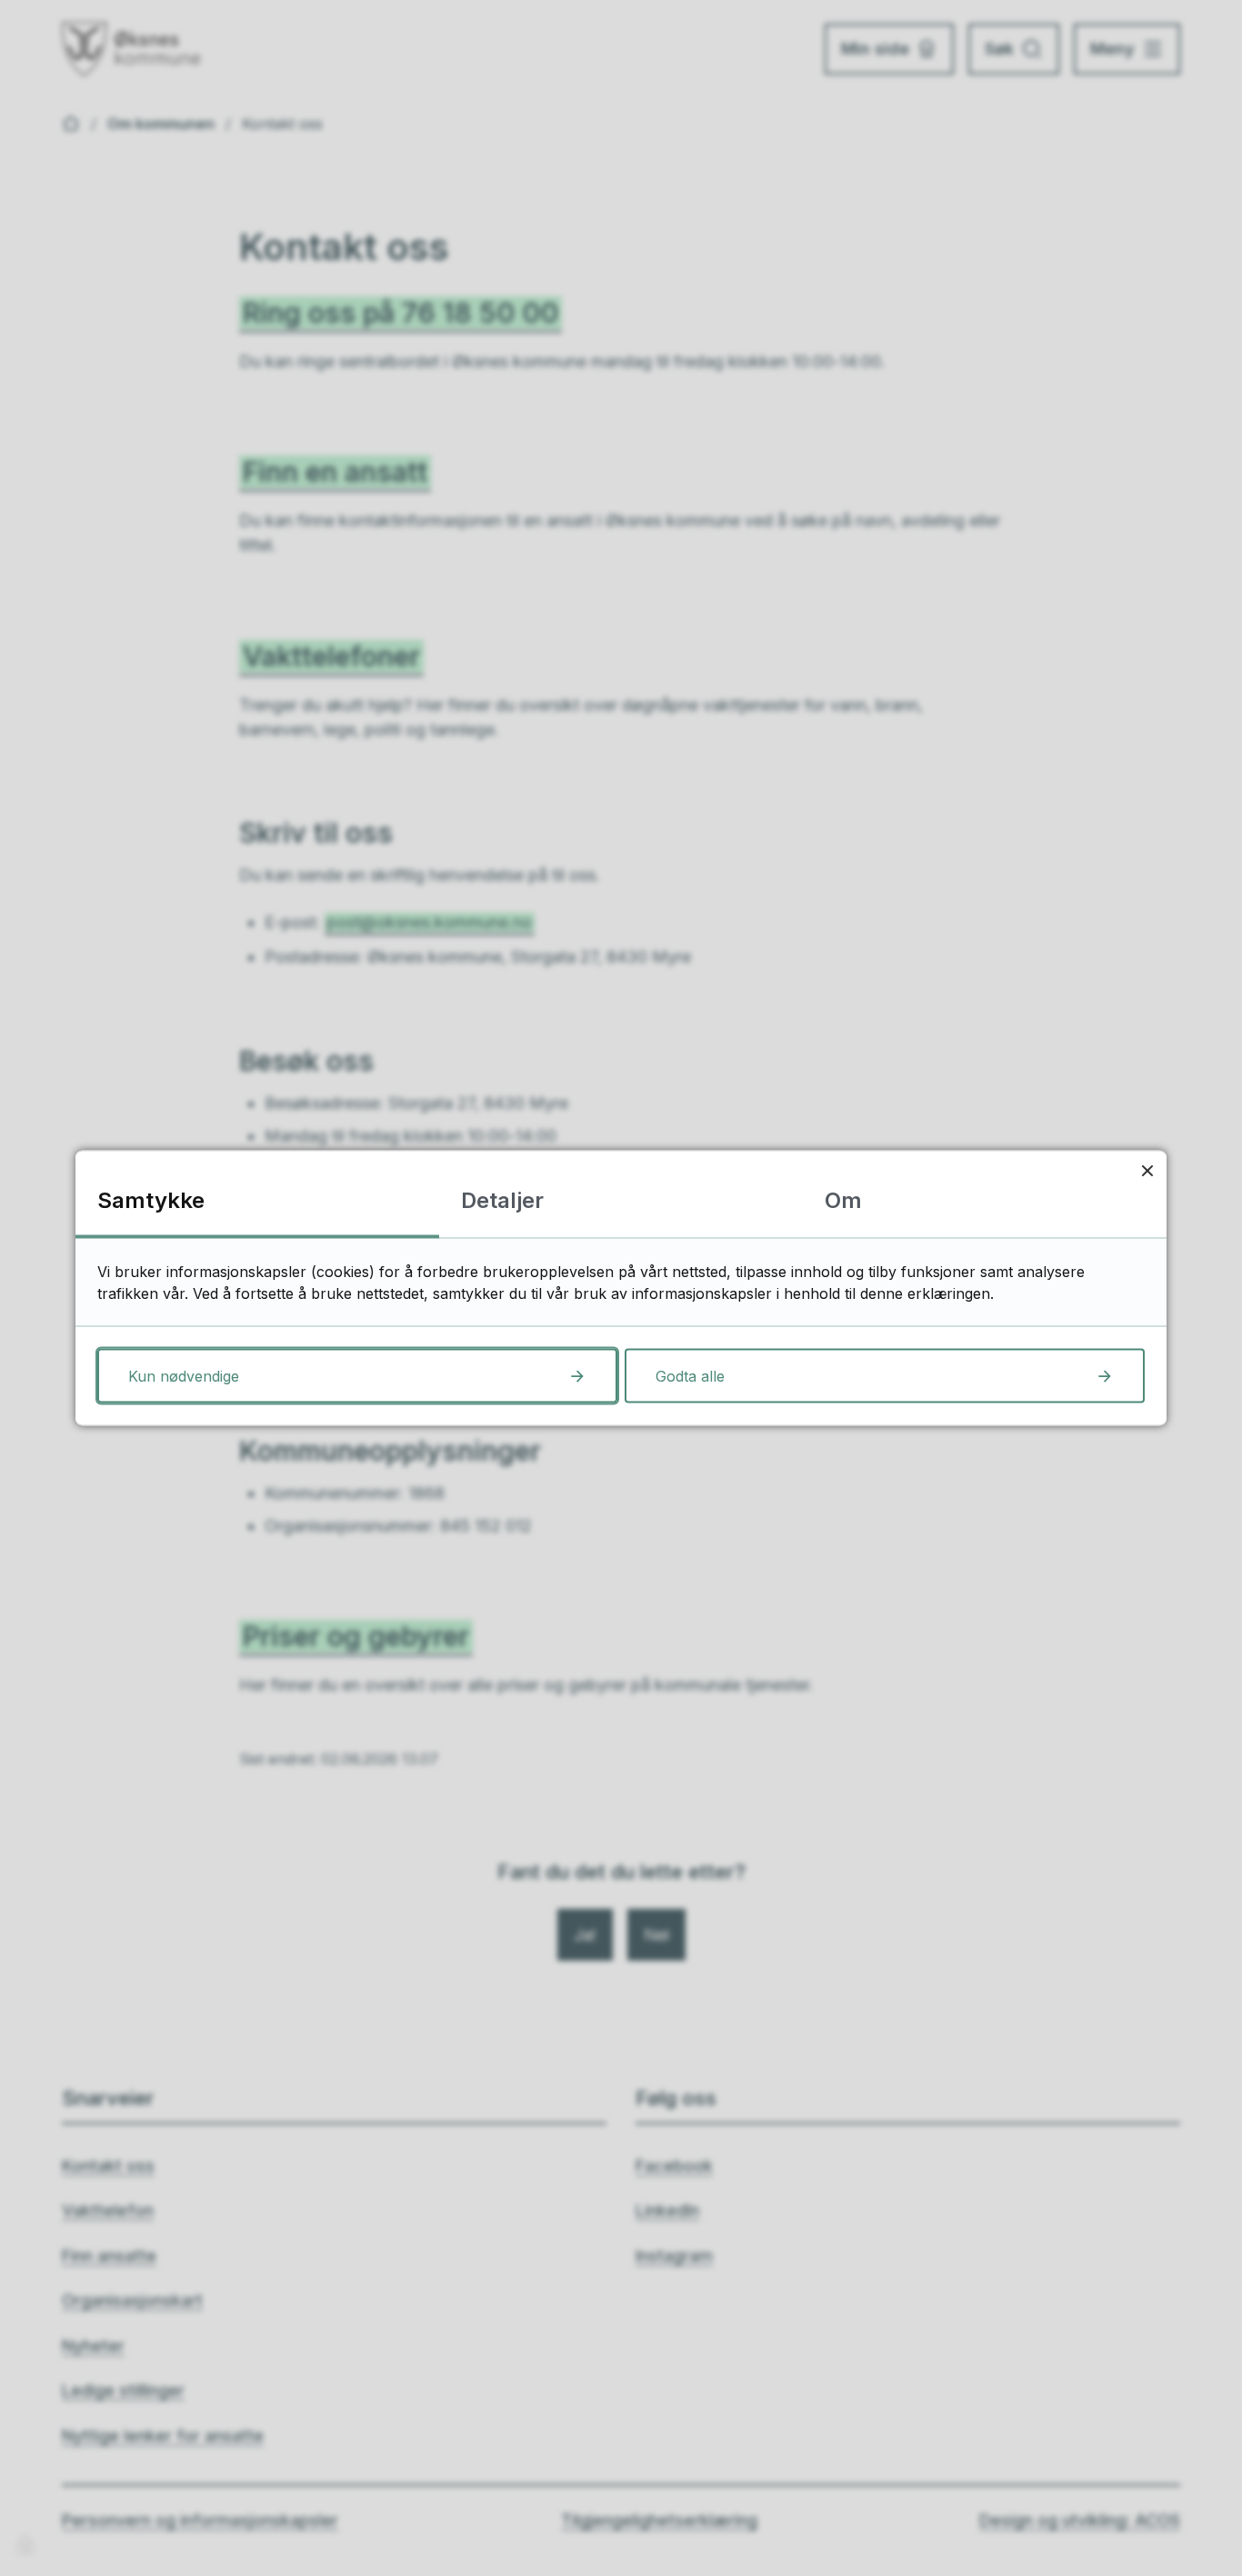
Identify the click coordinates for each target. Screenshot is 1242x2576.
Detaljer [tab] (502, 1200)
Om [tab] (843, 1200)
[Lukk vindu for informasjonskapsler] (1147, 1170)
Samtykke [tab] (151, 1200)
